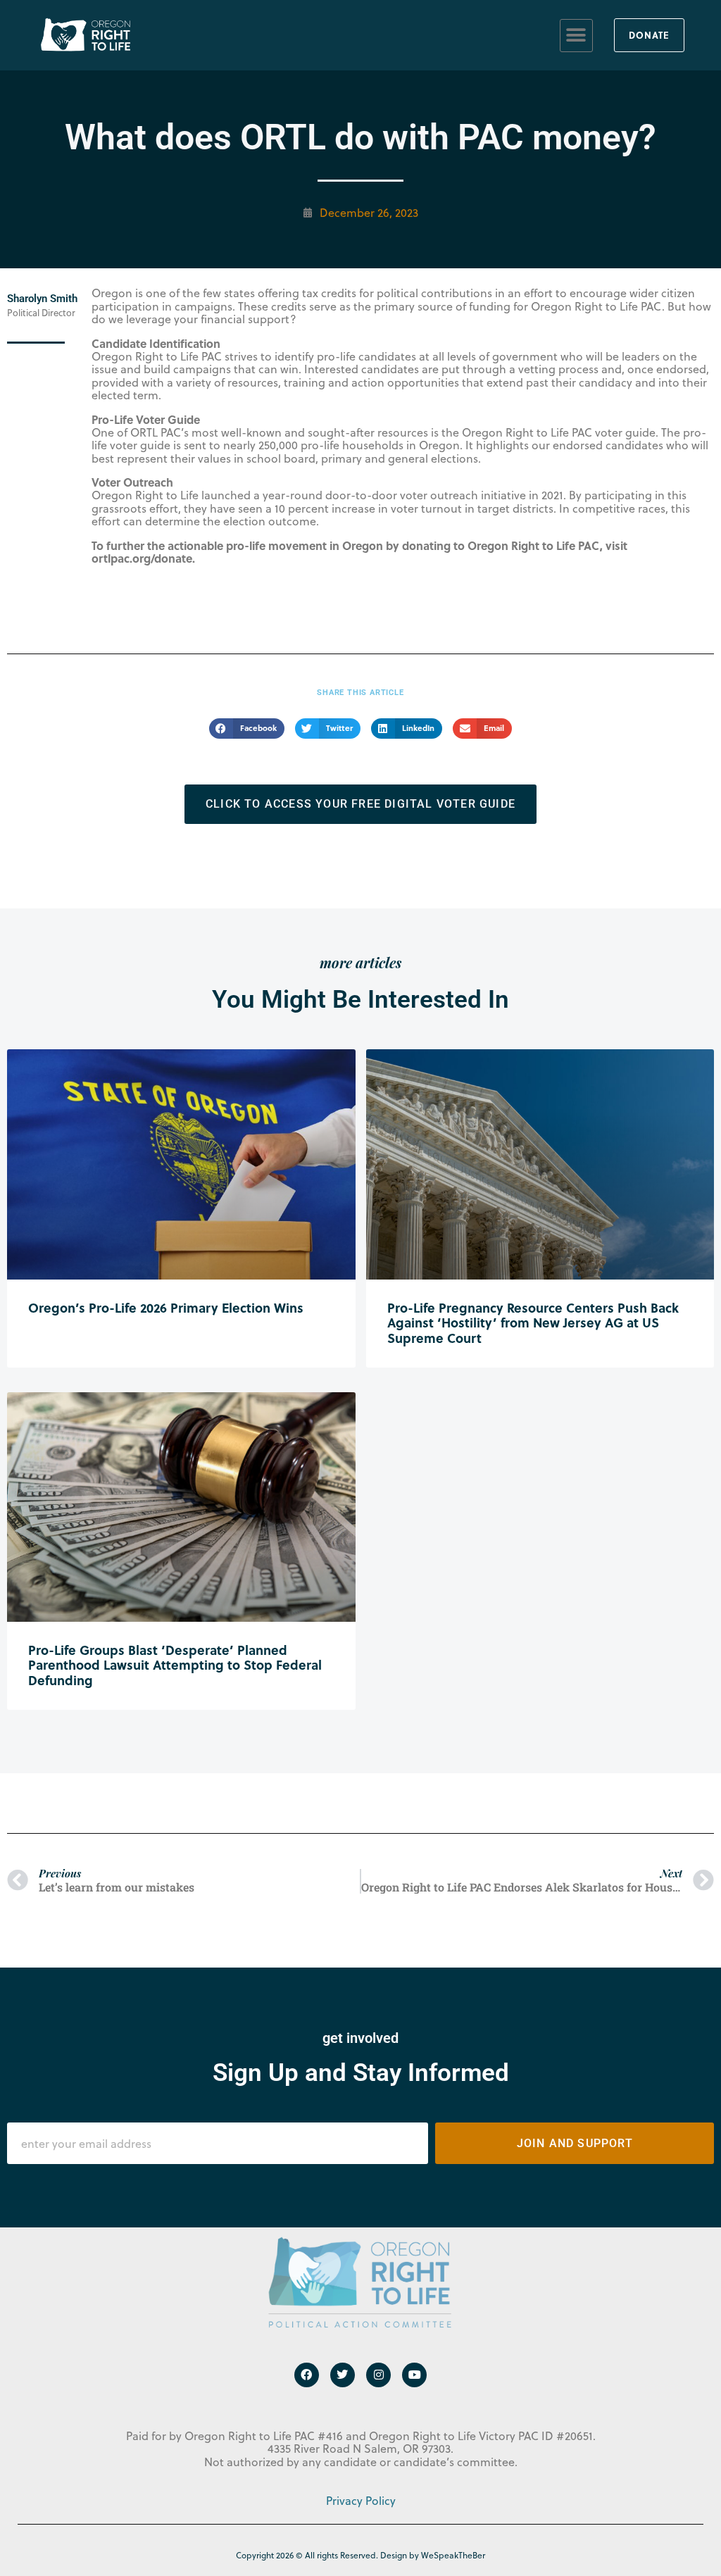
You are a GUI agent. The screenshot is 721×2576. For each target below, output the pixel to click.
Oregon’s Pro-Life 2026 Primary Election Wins (166, 1308)
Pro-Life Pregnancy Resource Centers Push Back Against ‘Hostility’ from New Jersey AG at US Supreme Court (533, 1323)
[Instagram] (378, 2375)
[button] (576, 36)
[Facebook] (307, 2375)
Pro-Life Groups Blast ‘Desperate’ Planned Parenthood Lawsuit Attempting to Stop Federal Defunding (175, 1665)
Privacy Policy (361, 2501)
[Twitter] (343, 2375)
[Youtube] (414, 2375)
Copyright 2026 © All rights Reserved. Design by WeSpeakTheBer (360, 2555)
